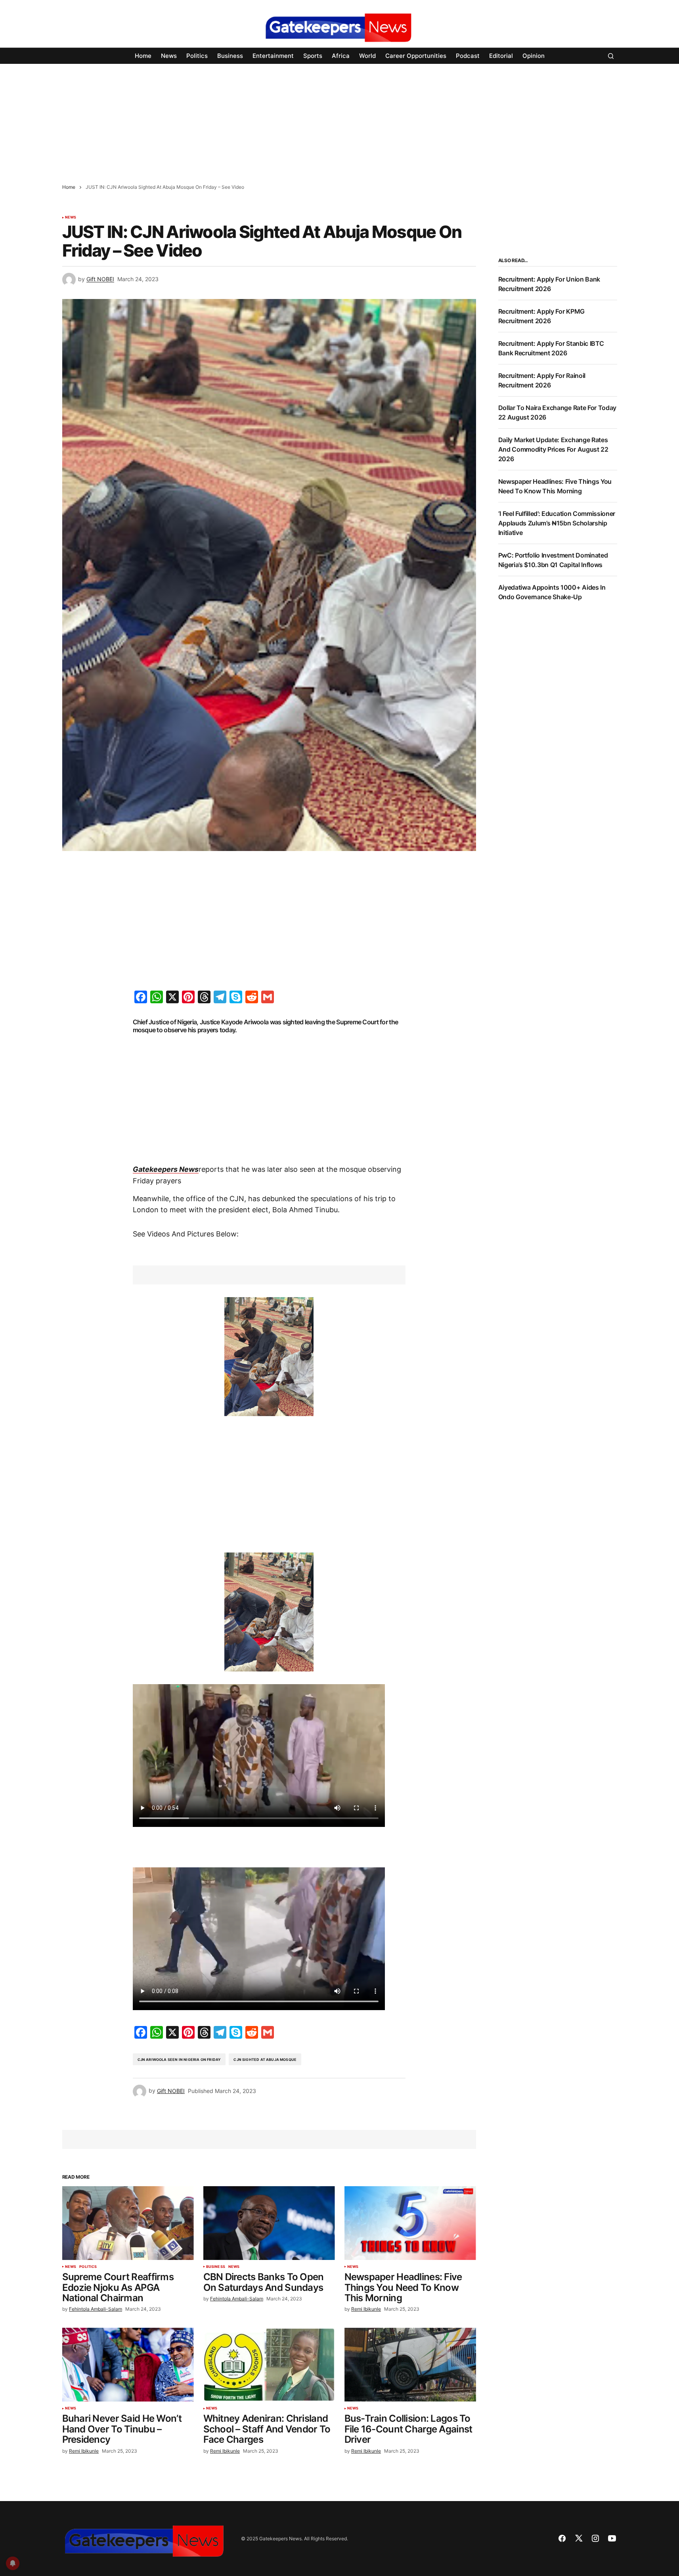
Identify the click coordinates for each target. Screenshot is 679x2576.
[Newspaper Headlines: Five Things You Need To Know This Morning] (410, 2223)
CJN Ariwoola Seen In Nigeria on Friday (179, 2059)
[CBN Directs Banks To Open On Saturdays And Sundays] (269, 2223)
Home (69, 187)
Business (216, 2267)
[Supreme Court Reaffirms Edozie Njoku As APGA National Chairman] (128, 2223)
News (71, 217)
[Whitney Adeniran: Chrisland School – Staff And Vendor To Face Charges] (269, 2365)
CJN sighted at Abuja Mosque (265, 2059)
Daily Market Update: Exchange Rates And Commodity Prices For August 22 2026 (553, 449)
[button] (611, 56)
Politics (88, 2267)
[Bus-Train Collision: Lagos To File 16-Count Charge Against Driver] (410, 2365)
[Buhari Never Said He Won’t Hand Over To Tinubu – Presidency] (128, 2365)
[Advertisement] (238, 119)
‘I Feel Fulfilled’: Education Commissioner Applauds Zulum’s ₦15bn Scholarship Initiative (557, 523)
